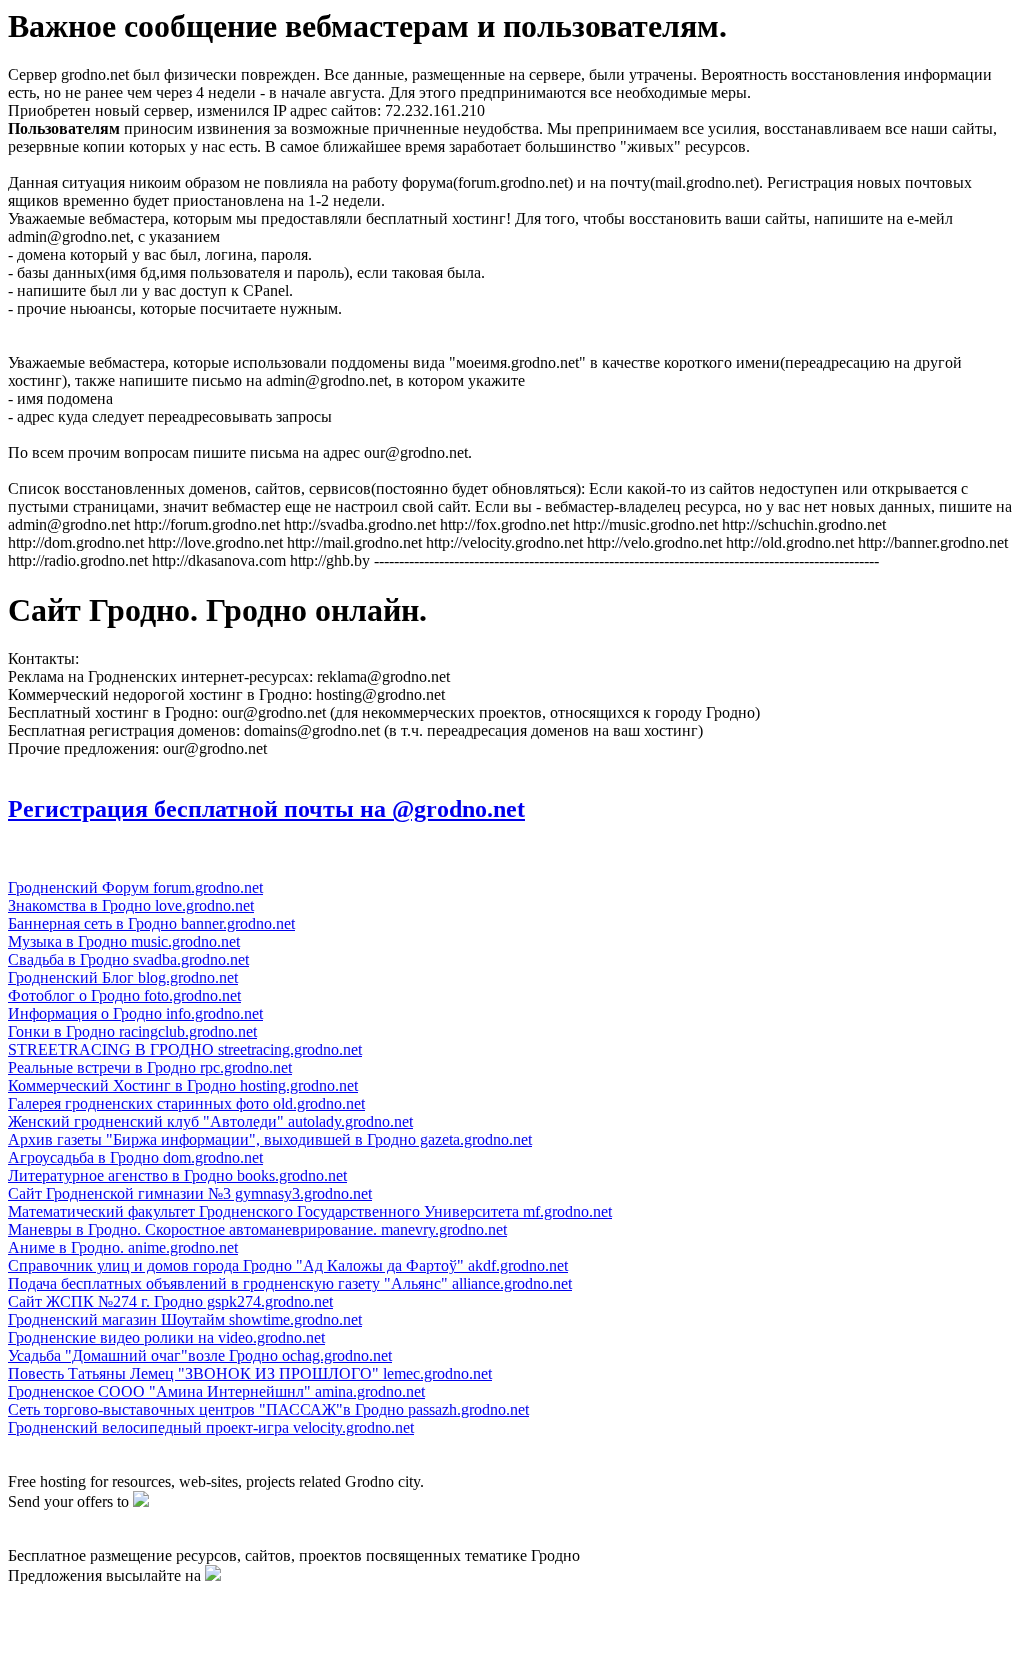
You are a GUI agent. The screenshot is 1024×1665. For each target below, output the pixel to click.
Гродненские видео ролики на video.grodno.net (166, 1337)
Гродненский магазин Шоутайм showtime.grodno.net (185, 1319)
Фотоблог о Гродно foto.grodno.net (124, 995)
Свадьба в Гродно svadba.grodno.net (128, 959)
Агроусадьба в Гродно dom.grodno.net (135, 1157)
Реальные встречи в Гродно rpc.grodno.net (150, 1067)
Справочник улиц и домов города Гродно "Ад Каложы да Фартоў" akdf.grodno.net (288, 1265)
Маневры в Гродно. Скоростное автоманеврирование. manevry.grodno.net (257, 1229)
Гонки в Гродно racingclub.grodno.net (132, 1031)
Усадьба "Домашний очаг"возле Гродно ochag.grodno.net (200, 1355)
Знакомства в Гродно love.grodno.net (131, 905)
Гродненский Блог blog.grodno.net (123, 977)
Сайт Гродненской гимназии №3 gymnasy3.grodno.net (190, 1193)
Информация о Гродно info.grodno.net (135, 1013)
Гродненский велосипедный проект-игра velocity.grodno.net (211, 1427)
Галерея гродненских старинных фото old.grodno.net (186, 1103)
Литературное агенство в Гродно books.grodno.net (177, 1175)
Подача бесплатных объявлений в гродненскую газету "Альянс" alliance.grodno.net (290, 1283)
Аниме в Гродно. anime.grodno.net (123, 1247)
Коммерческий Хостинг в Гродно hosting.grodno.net (183, 1085)
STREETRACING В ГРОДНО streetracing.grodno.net (185, 1049)
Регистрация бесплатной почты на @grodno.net (266, 809)
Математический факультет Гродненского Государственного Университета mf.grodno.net (310, 1211)
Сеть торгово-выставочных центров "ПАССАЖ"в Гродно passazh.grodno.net (268, 1409)
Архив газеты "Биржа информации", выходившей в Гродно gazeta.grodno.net (270, 1139)
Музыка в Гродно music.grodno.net (124, 941)
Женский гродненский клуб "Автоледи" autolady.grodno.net (210, 1121)
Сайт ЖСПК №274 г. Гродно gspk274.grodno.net (170, 1301)
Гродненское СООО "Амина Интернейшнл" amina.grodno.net (216, 1391)
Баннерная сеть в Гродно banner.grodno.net (151, 923)
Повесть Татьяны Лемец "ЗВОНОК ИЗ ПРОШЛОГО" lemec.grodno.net (250, 1373)
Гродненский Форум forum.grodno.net (135, 887)
